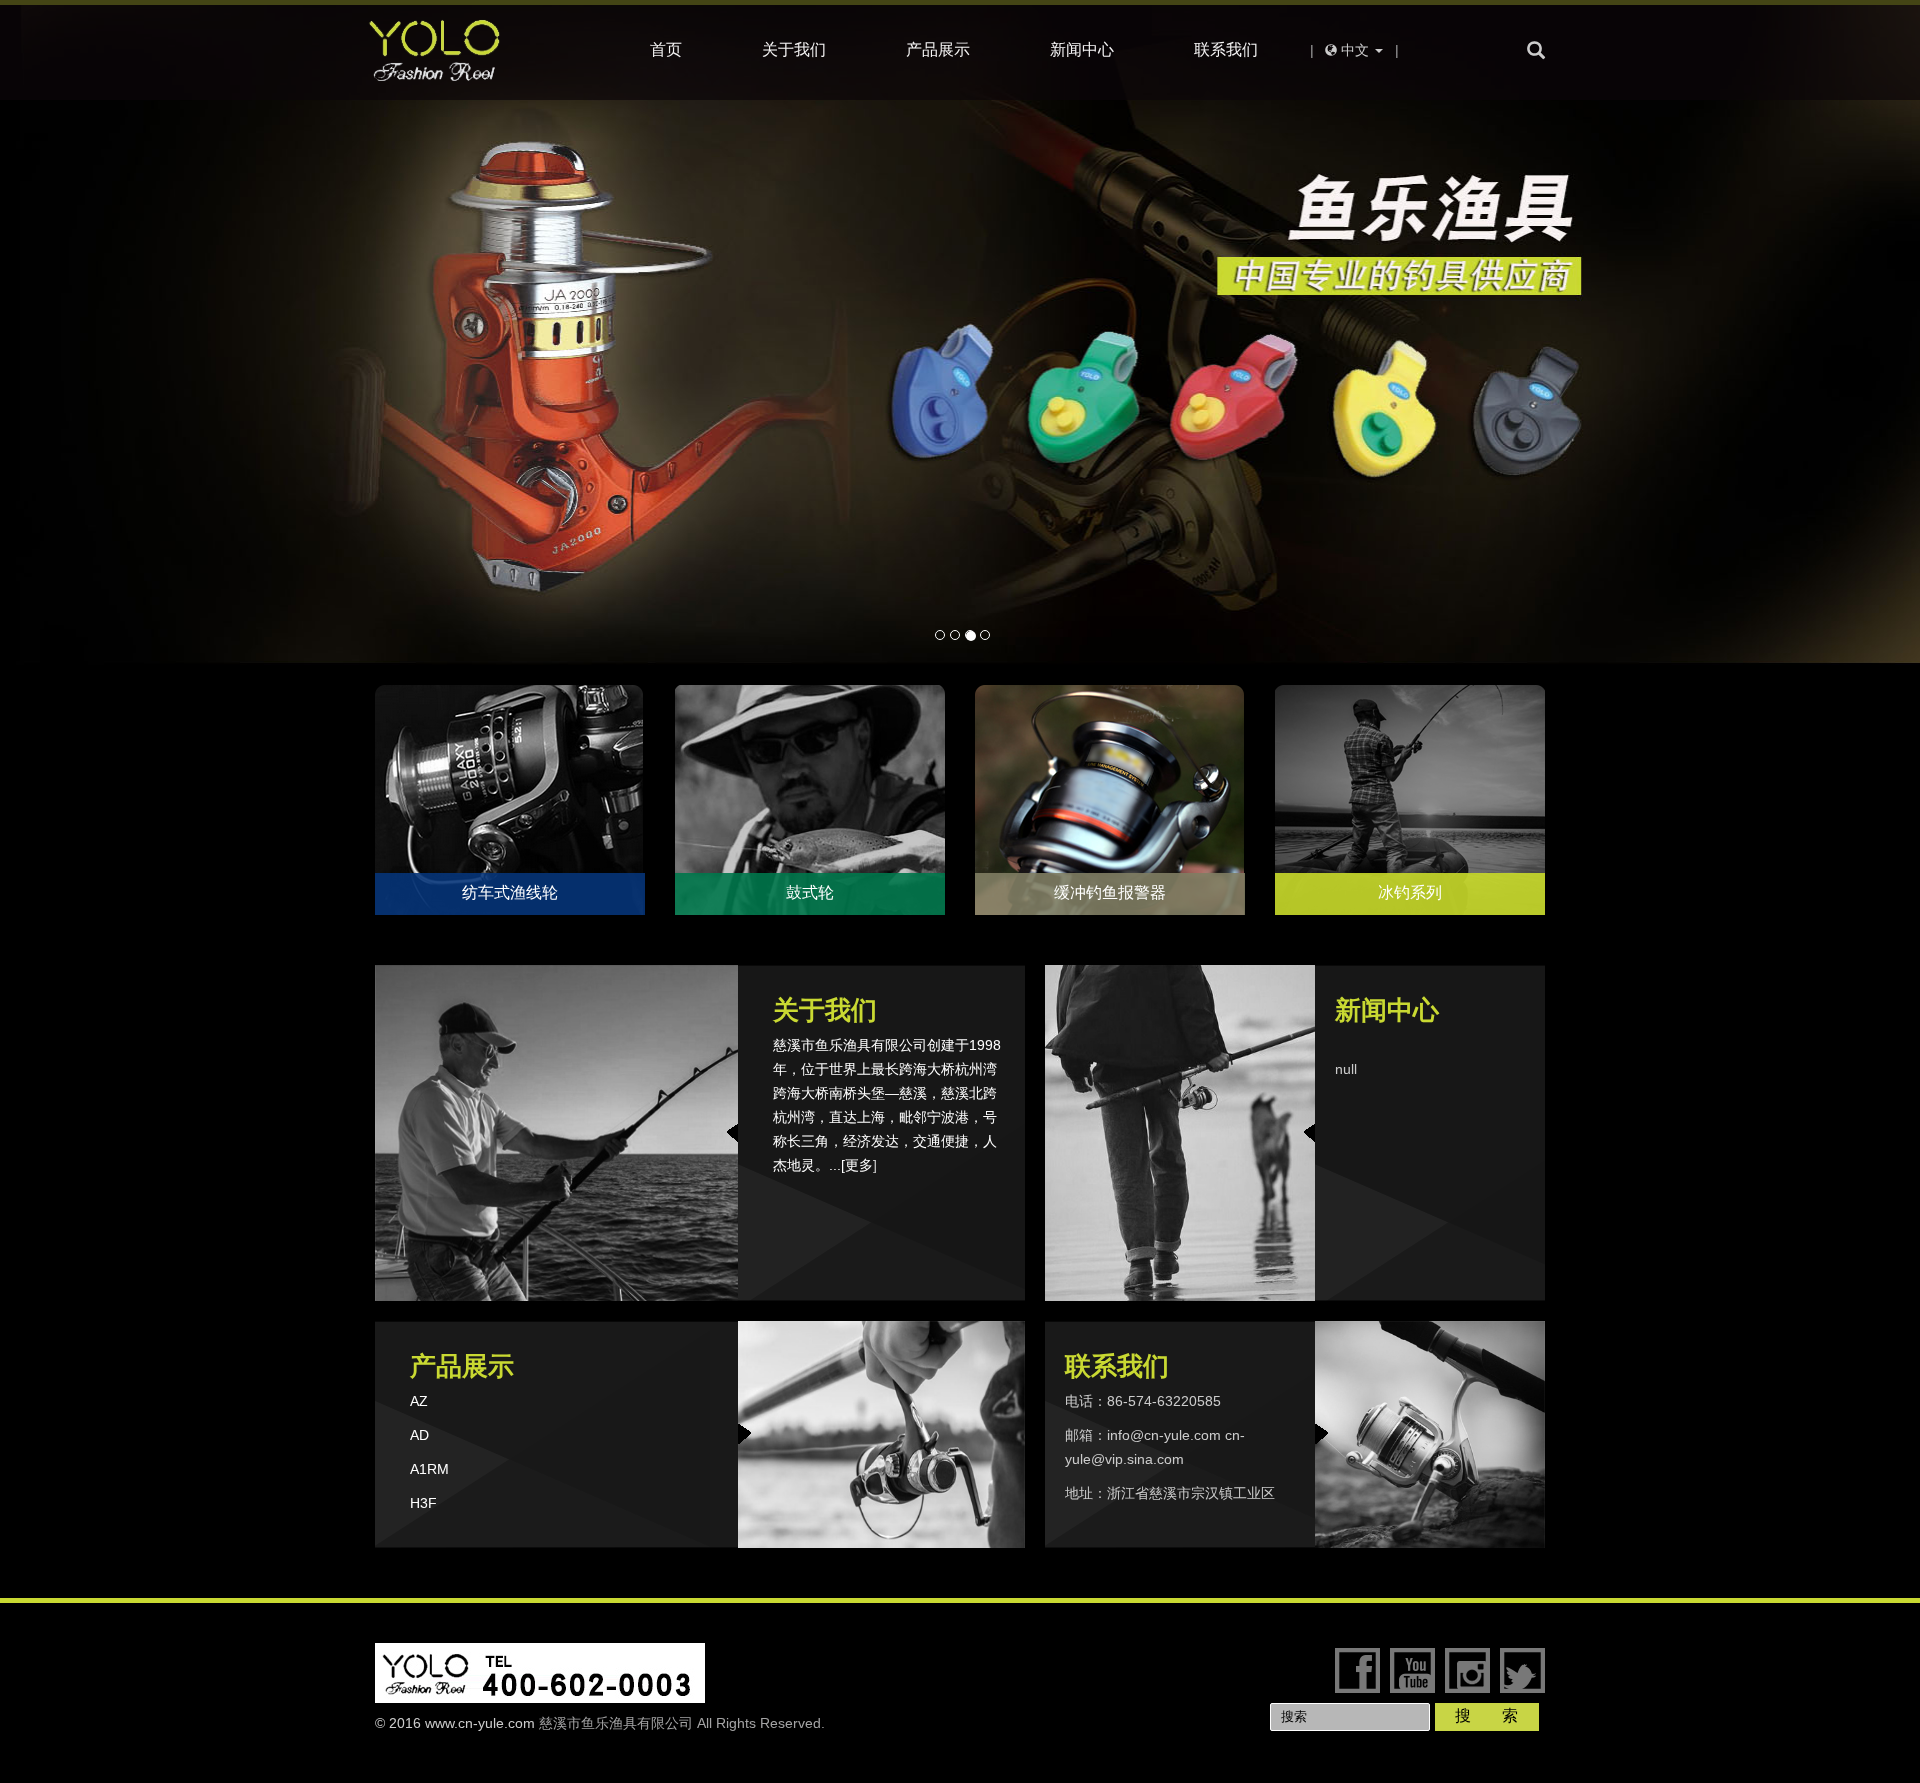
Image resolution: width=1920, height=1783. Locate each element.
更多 (859, 1165)
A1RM (429, 1469)
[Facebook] (1357, 1670)
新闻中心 (1082, 49)
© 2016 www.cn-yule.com (455, 1723)
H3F (423, 1503)
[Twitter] (1522, 1670)
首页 (666, 49)
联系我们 (1226, 49)
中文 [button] (1355, 50)
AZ (419, 1401)
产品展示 (938, 49)
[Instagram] (1467, 1670)
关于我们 (794, 49)
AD (419, 1435)
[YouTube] (1412, 1670)
